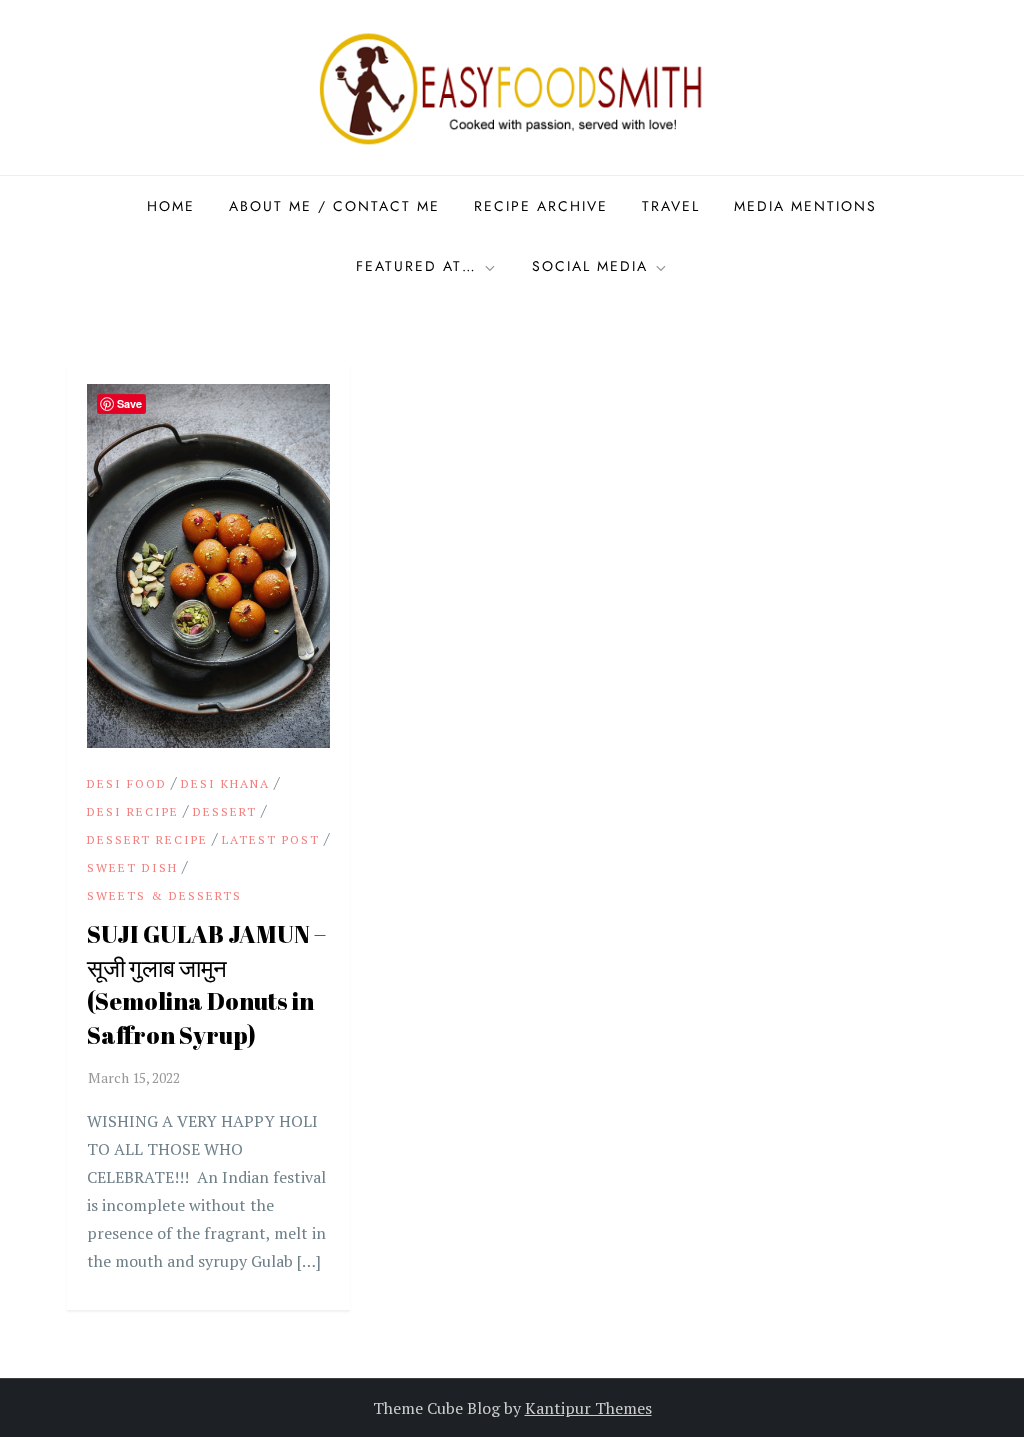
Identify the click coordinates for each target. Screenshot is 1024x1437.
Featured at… (416, 266)
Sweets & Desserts (164, 895)
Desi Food (127, 783)
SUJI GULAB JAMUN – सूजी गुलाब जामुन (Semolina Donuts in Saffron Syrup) (206, 984)
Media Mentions (805, 206)
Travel (671, 206)
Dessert (225, 811)
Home (171, 206)
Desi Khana (225, 783)
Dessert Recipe (147, 839)
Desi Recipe (133, 811)
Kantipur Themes (588, 1408)
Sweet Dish (132, 867)
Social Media (590, 266)
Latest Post (271, 839)
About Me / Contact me (334, 206)
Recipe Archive (541, 206)
